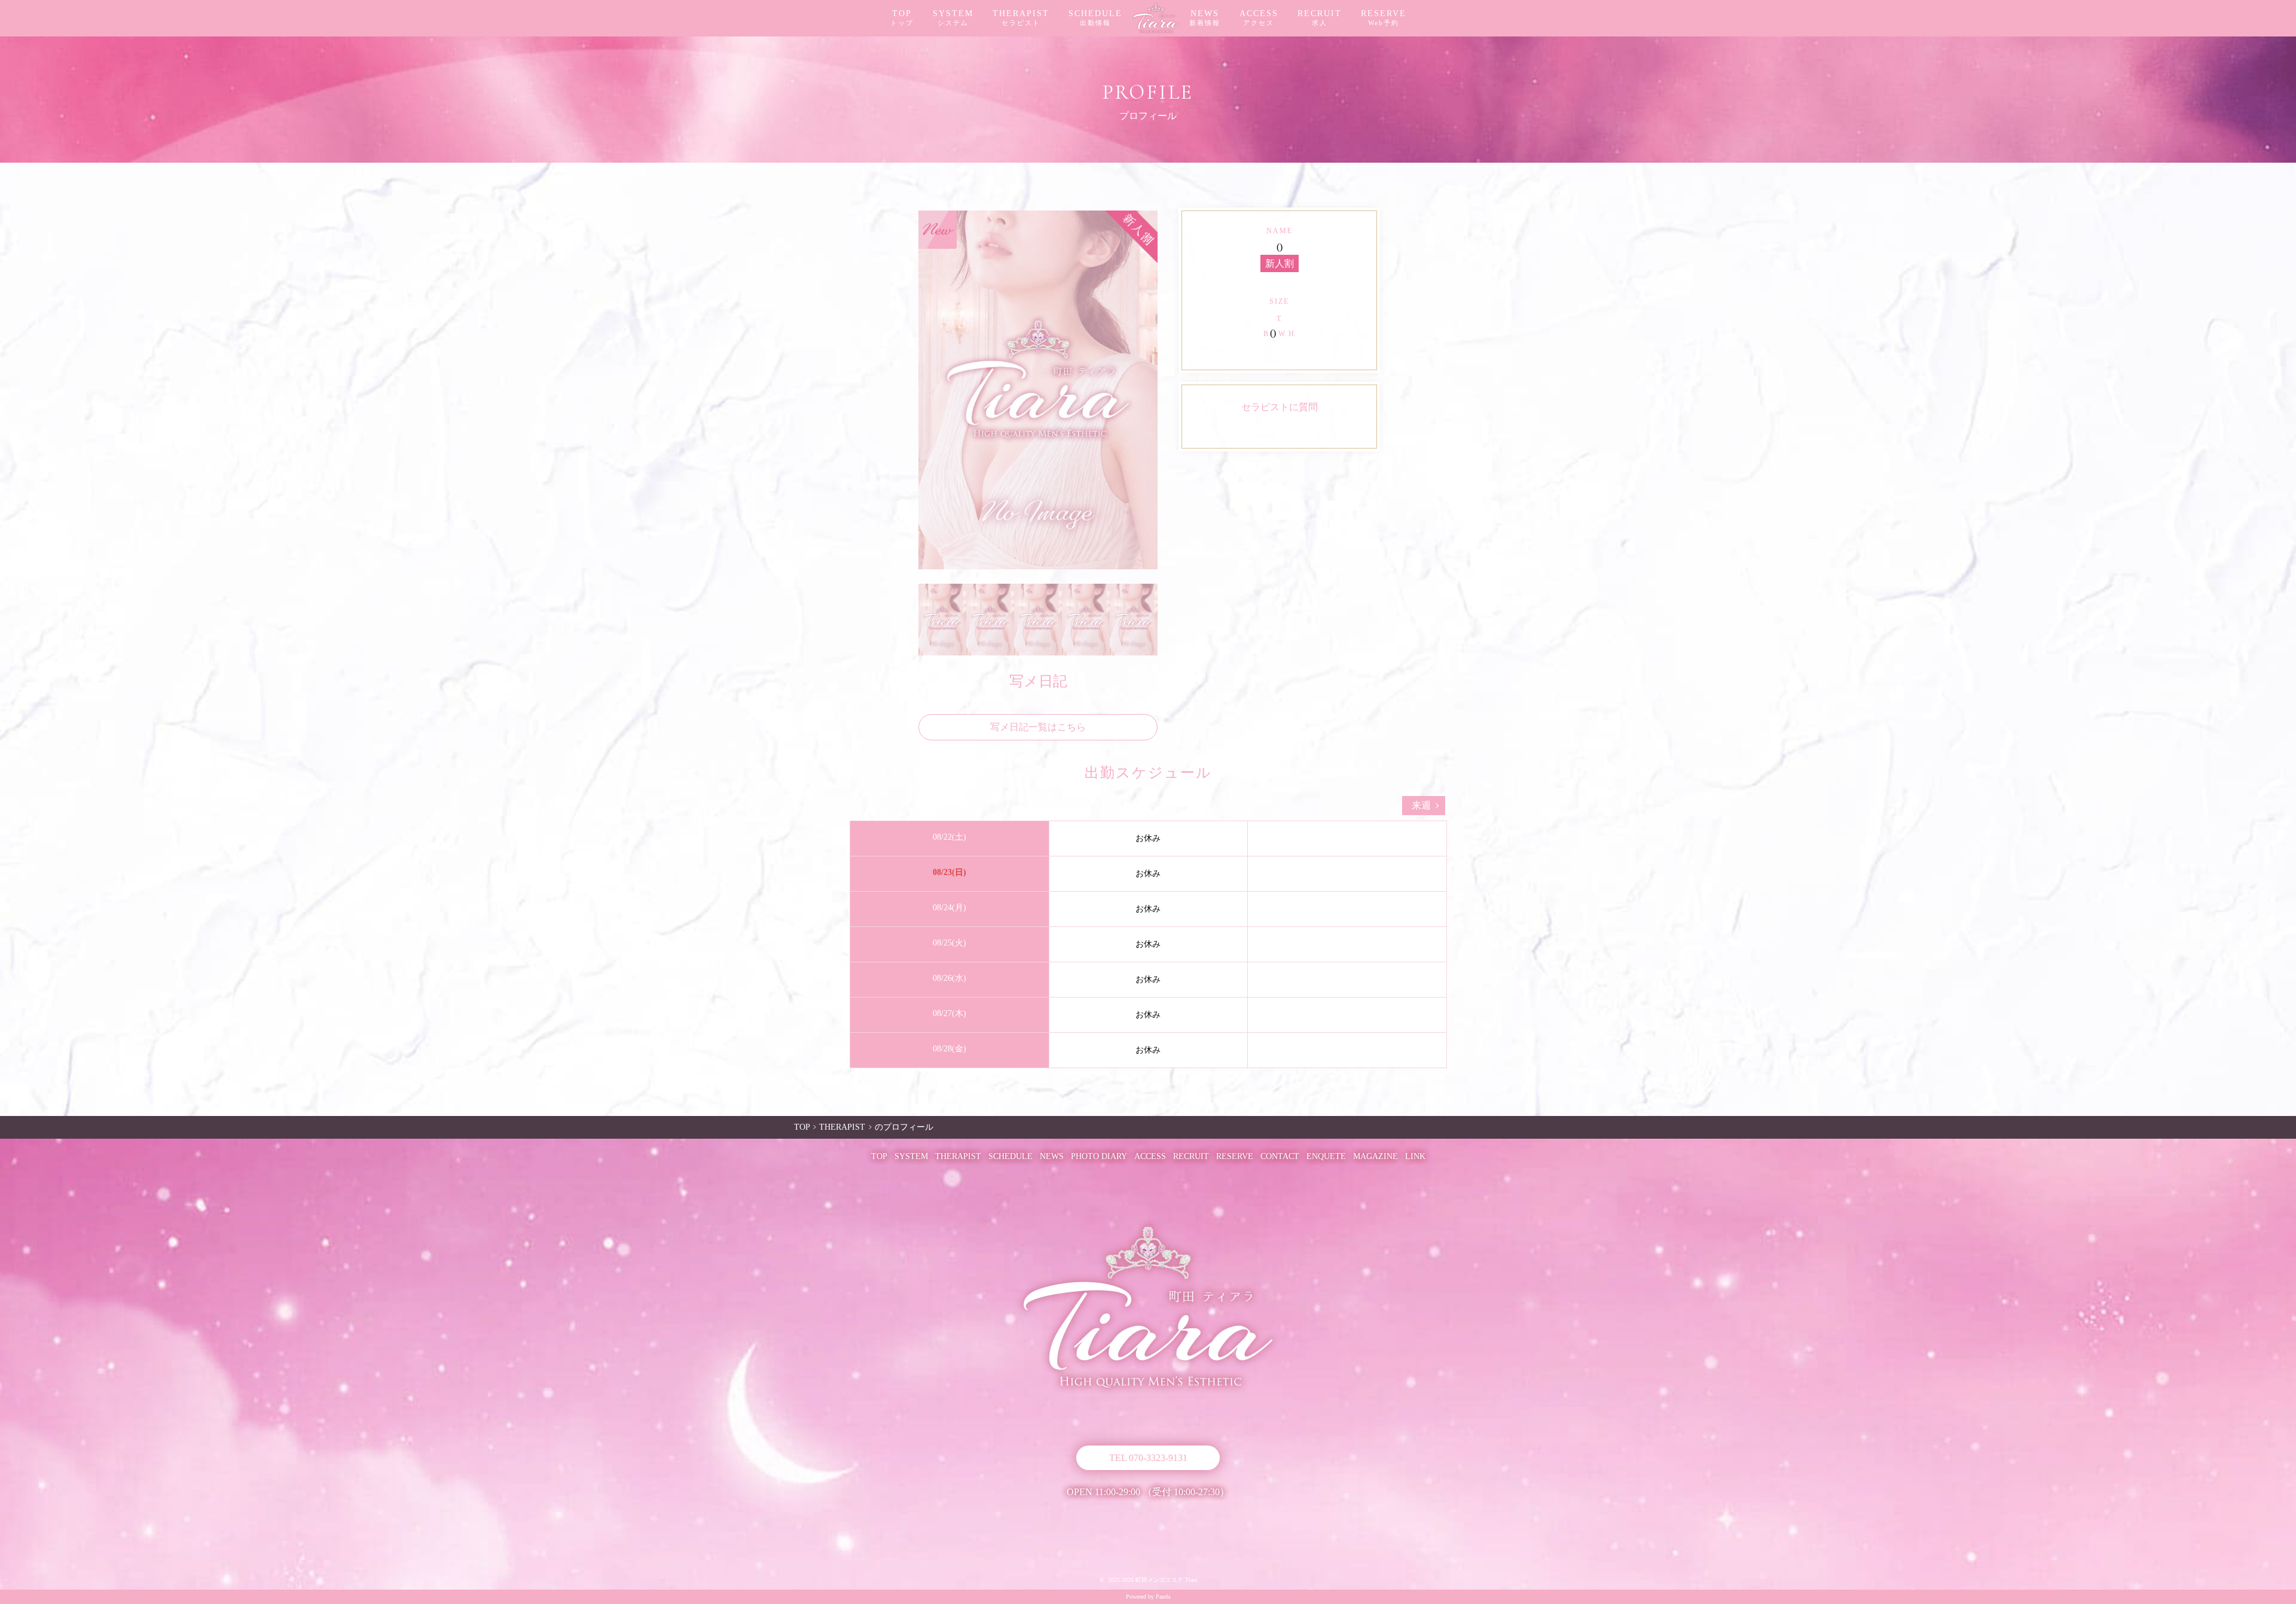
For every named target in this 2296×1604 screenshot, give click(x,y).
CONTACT (1280, 1156)
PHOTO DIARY (1099, 1156)
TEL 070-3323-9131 (1148, 1458)
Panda (1163, 1597)
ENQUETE (1326, 1156)
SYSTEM (953, 18)
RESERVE (1384, 18)
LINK (1415, 1156)
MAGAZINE (1376, 1156)
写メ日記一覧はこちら (1038, 727)
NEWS (1205, 18)
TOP (902, 18)
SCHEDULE (1095, 18)
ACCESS (1259, 18)
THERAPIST (1021, 18)
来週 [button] (1421, 805)
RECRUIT (1320, 18)
